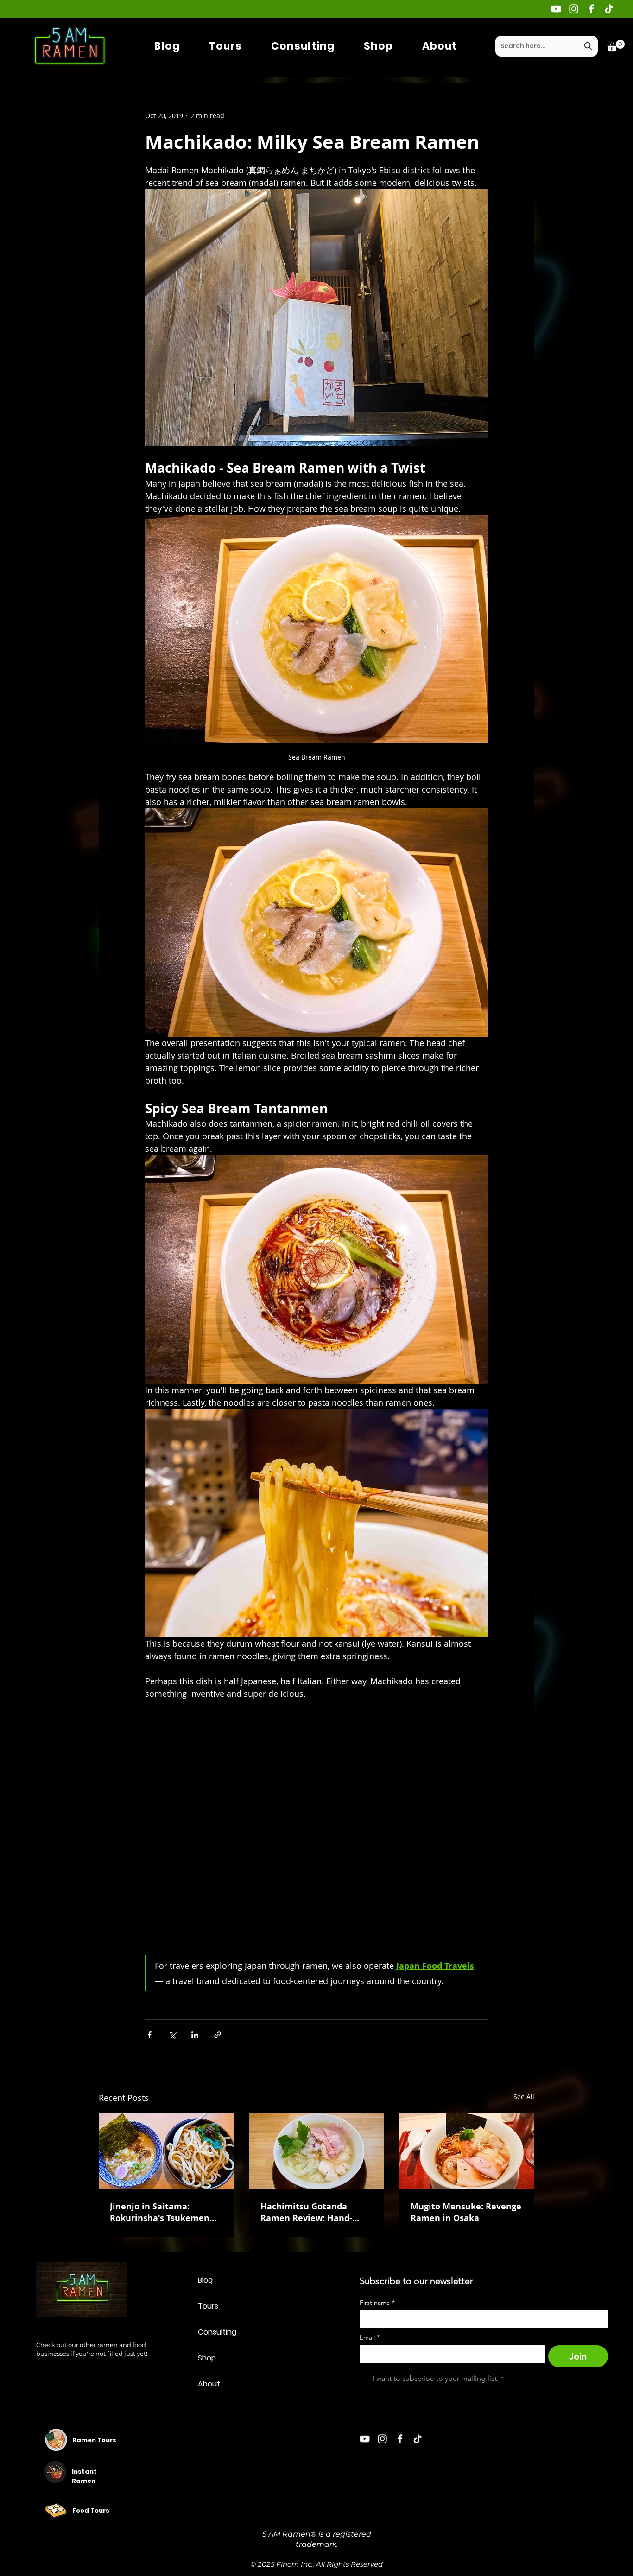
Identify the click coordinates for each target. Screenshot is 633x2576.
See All (524, 2097)
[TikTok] (609, 9)
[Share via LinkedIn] (195, 2035)
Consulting (217, 2332)
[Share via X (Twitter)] (172, 2035)
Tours (208, 2306)
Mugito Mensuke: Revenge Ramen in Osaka (466, 2212)
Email (370, 2338)
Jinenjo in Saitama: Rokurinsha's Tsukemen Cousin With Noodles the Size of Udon (162, 2212)
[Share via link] (218, 2035)
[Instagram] (574, 9)
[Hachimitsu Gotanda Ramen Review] (317, 2151)
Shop (207, 2358)
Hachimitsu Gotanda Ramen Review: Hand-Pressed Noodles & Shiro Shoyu (311, 2212)
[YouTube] (556, 9)
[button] (616, 46)
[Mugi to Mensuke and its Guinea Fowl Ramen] (467, 2151)
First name (377, 2303)
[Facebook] (591, 9)
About (209, 2384)
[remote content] (316, 1830)
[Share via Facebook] (149, 2035)
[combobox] (547, 46)
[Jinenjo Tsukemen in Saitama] (166, 2151)
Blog (205, 2280)
